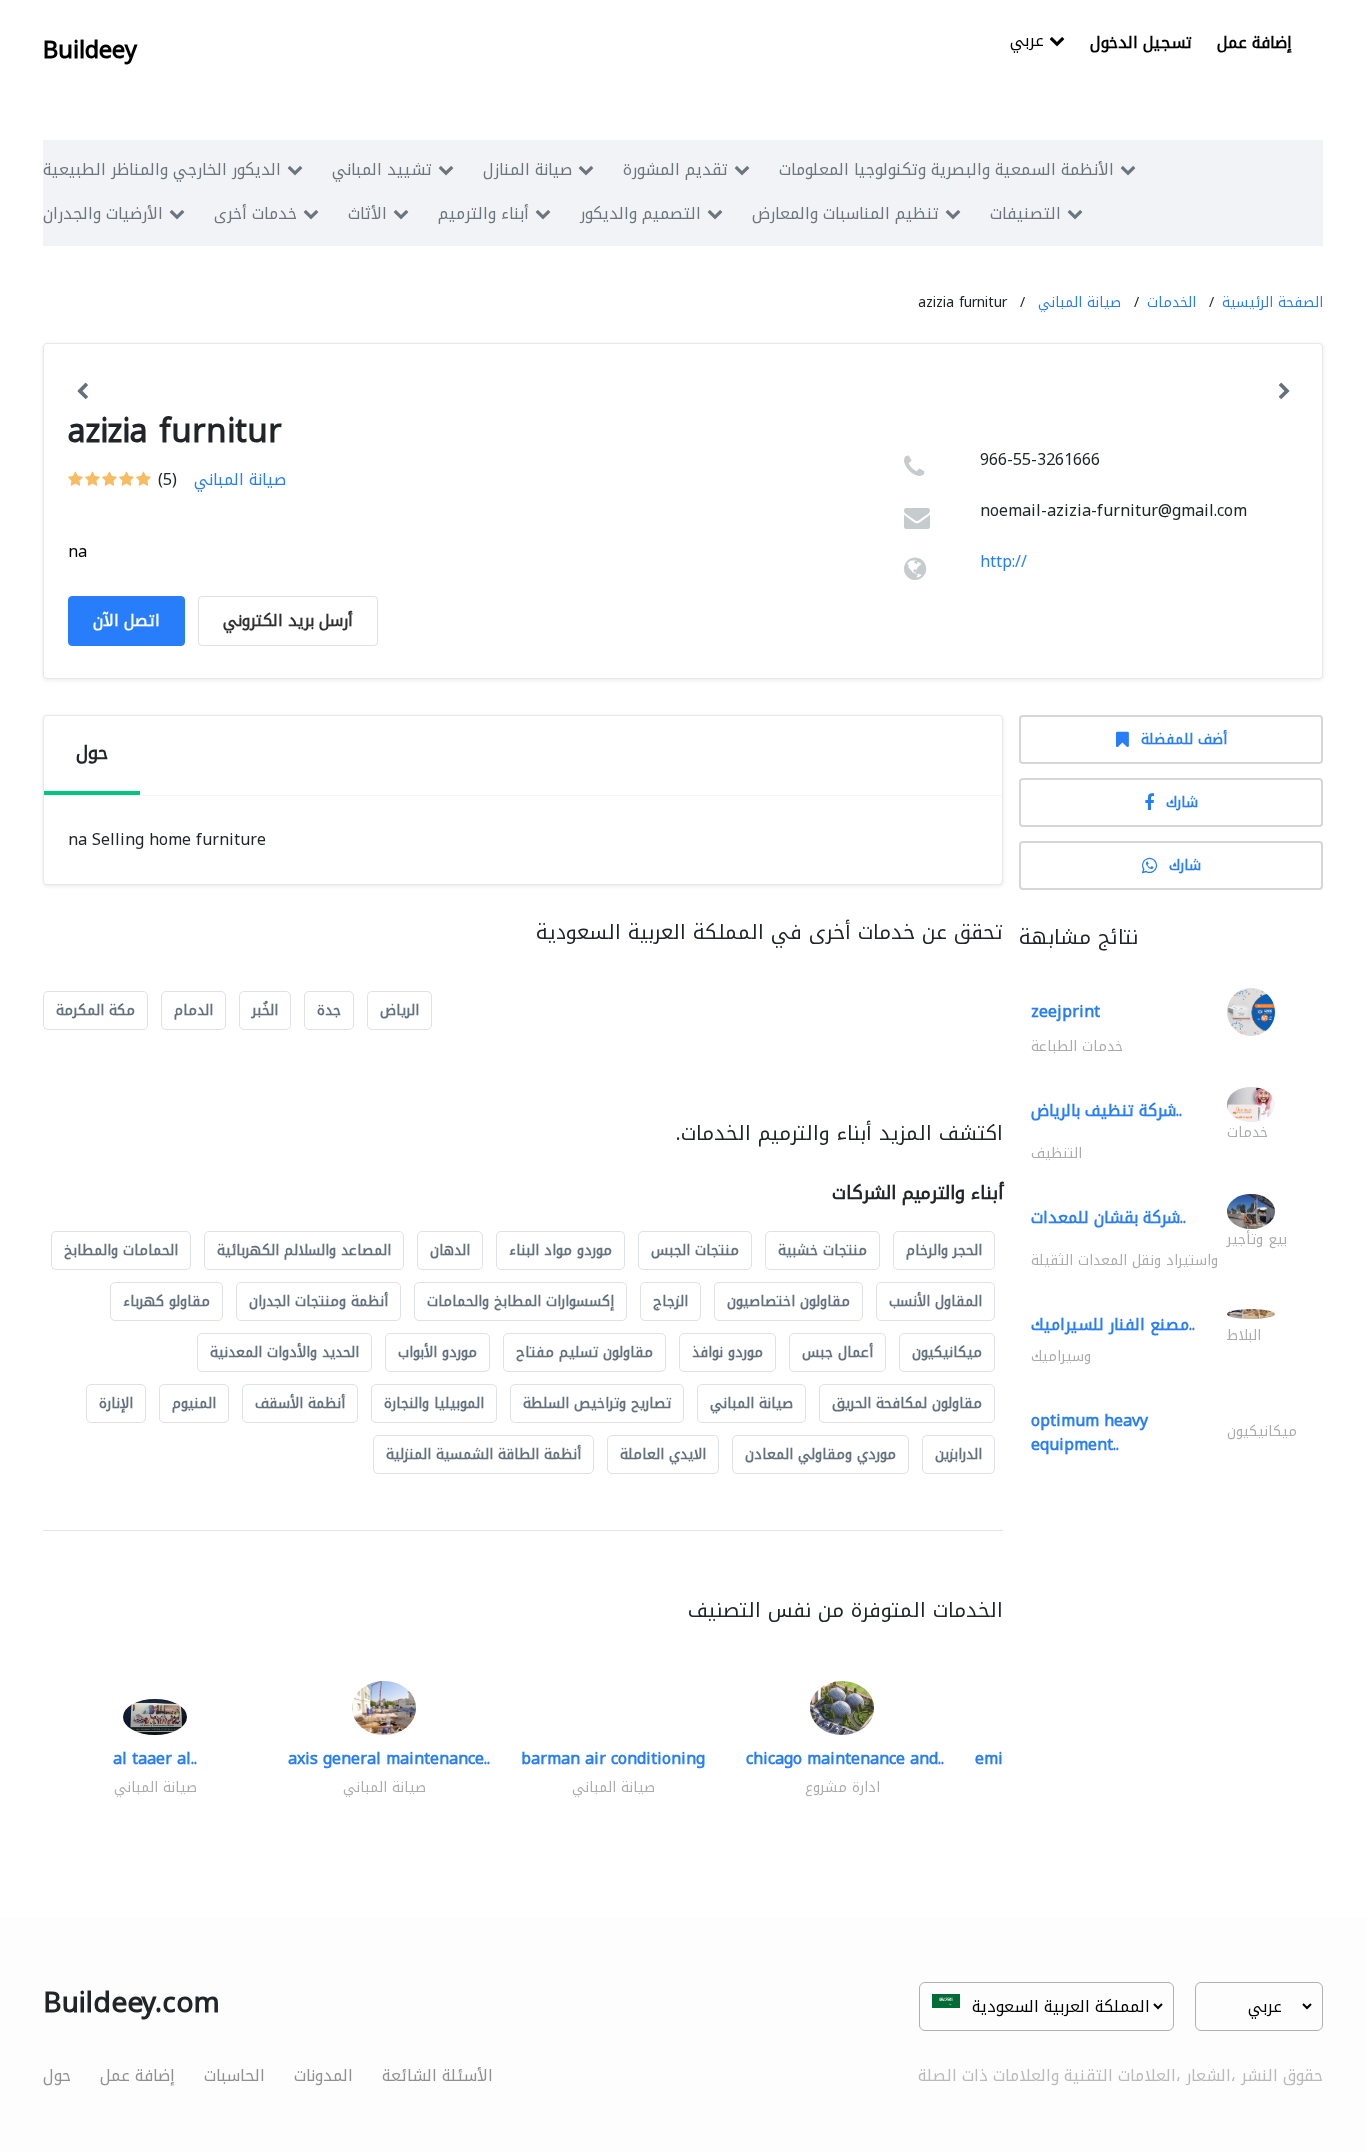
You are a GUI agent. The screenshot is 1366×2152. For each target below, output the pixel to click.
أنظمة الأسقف (300, 1403)
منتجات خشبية (822, 1250)
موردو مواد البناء (560, 1250)
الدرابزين (958, 1454)
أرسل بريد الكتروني (288, 620)
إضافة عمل (1254, 42)
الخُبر (265, 1010)
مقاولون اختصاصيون (788, 1301)
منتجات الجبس (695, 1250)
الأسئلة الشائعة (437, 2075)
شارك (1182, 802)
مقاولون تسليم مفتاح (584, 1352)
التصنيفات (1025, 213)
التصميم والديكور (640, 213)
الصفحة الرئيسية (1272, 302)
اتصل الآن (126, 620)
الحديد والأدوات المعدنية (284, 1352)
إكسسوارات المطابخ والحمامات (520, 1301)
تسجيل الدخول (1141, 42)
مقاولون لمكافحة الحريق (907, 1403)
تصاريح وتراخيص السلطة (597, 1403)
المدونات (323, 2075)
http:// (1003, 561)
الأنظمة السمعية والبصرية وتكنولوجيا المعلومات (946, 169)
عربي (1029, 42)
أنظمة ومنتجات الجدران (318, 1301)
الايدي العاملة (663, 1454)
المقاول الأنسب (935, 1301)
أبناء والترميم (483, 213)
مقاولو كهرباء (166, 1301)
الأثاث (367, 213)
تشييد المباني (382, 169)
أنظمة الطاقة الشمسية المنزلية (483, 1454)
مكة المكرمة (95, 1010)
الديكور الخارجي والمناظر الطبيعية (162, 169)
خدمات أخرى (255, 213)
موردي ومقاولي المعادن (820, 1454)
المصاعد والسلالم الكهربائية (304, 1250)
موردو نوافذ (727, 1352)
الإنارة (116, 1403)
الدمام (193, 1010)
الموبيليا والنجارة (434, 1403)
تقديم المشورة (675, 169)
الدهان (450, 1250)
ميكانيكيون (947, 1352)
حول (57, 2075)
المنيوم (194, 1403)
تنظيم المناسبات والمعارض (845, 213)
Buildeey (90, 50)
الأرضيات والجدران (103, 213)
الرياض (399, 1010)
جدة (329, 1010)
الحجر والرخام (944, 1250)
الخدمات (1171, 302)
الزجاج (670, 1301)
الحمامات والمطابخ (121, 1250)
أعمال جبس (837, 1352)
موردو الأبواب (437, 1352)
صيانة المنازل (527, 169)
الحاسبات (234, 2075)
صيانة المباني (1079, 302)
